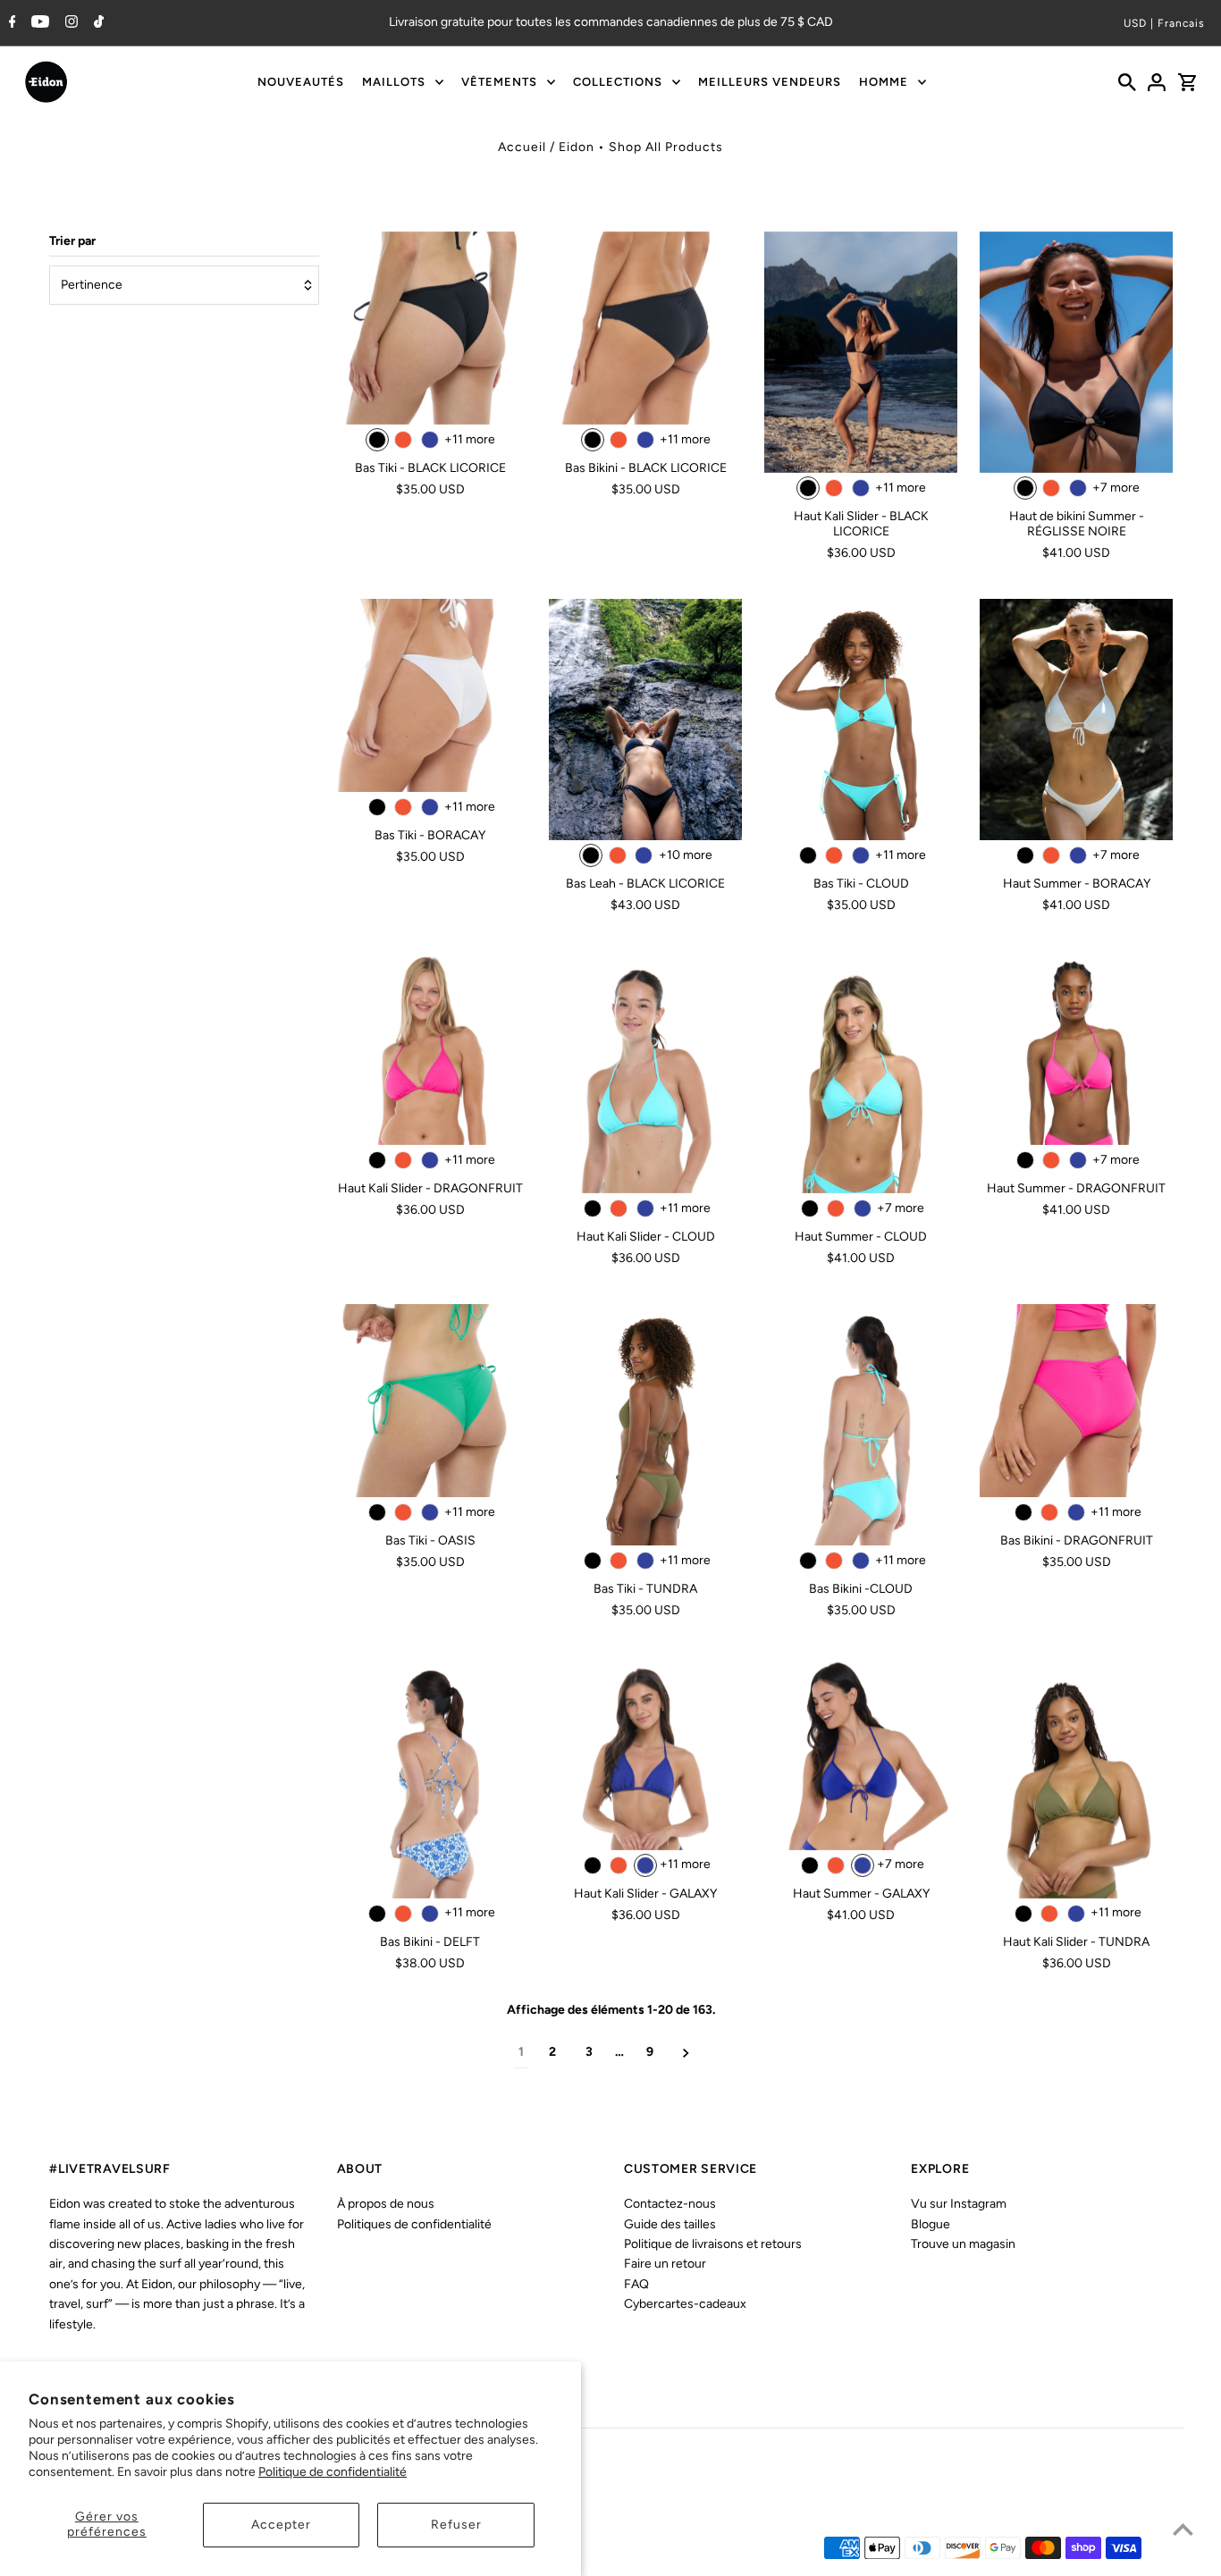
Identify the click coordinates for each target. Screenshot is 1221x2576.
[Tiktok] (97, 23)
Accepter (281, 2525)
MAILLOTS (394, 82)
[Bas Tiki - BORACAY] (430, 695)
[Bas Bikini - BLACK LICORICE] (645, 328)
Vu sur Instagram (959, 2204)
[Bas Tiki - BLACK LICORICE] (430, 328)
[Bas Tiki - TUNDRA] (645, 1425)
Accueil (522, 147)
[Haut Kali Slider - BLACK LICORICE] (861, 352)
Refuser (456, 2525)
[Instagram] (69, 23)
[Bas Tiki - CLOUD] (861, 720)
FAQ (636, 2284)
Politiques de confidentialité (414, 2224)
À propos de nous (386, 2204)
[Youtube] (38, 23)
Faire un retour (665, 2264)
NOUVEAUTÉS (301, 82)
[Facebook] (10, 23)
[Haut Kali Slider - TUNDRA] (1076, 1778)
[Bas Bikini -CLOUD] (861, 1425)
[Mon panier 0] (1187, 82)
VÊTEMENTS (499, 82)
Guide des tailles (670, 2224)
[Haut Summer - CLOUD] (861, 1073)
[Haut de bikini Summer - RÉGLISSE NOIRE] (1076, 352)
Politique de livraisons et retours (713, 2244)
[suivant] (686, 2053)
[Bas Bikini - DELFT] (430, 1778)
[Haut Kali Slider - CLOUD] (645, 1073)
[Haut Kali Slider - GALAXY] (645, 1754)
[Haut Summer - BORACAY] (1076, 720)
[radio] (377, 440)
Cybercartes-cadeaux (685, 2304)
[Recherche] (1127, 82)
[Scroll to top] (1183, 2529)
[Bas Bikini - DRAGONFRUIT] (1076, 1401)
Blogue (930, 2224)
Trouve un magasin (963, 2244)
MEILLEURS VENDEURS (770, 82)
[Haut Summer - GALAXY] (861, 1754)
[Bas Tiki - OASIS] (430, 1401)
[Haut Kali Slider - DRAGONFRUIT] (430, 1048)
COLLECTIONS (618, 82)
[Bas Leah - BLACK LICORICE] (645, 720)
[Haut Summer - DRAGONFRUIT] (1076, 1048)
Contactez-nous (670, 2204)
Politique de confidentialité (333, 2472)
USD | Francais (1164, 23)
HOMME (884, 82)
